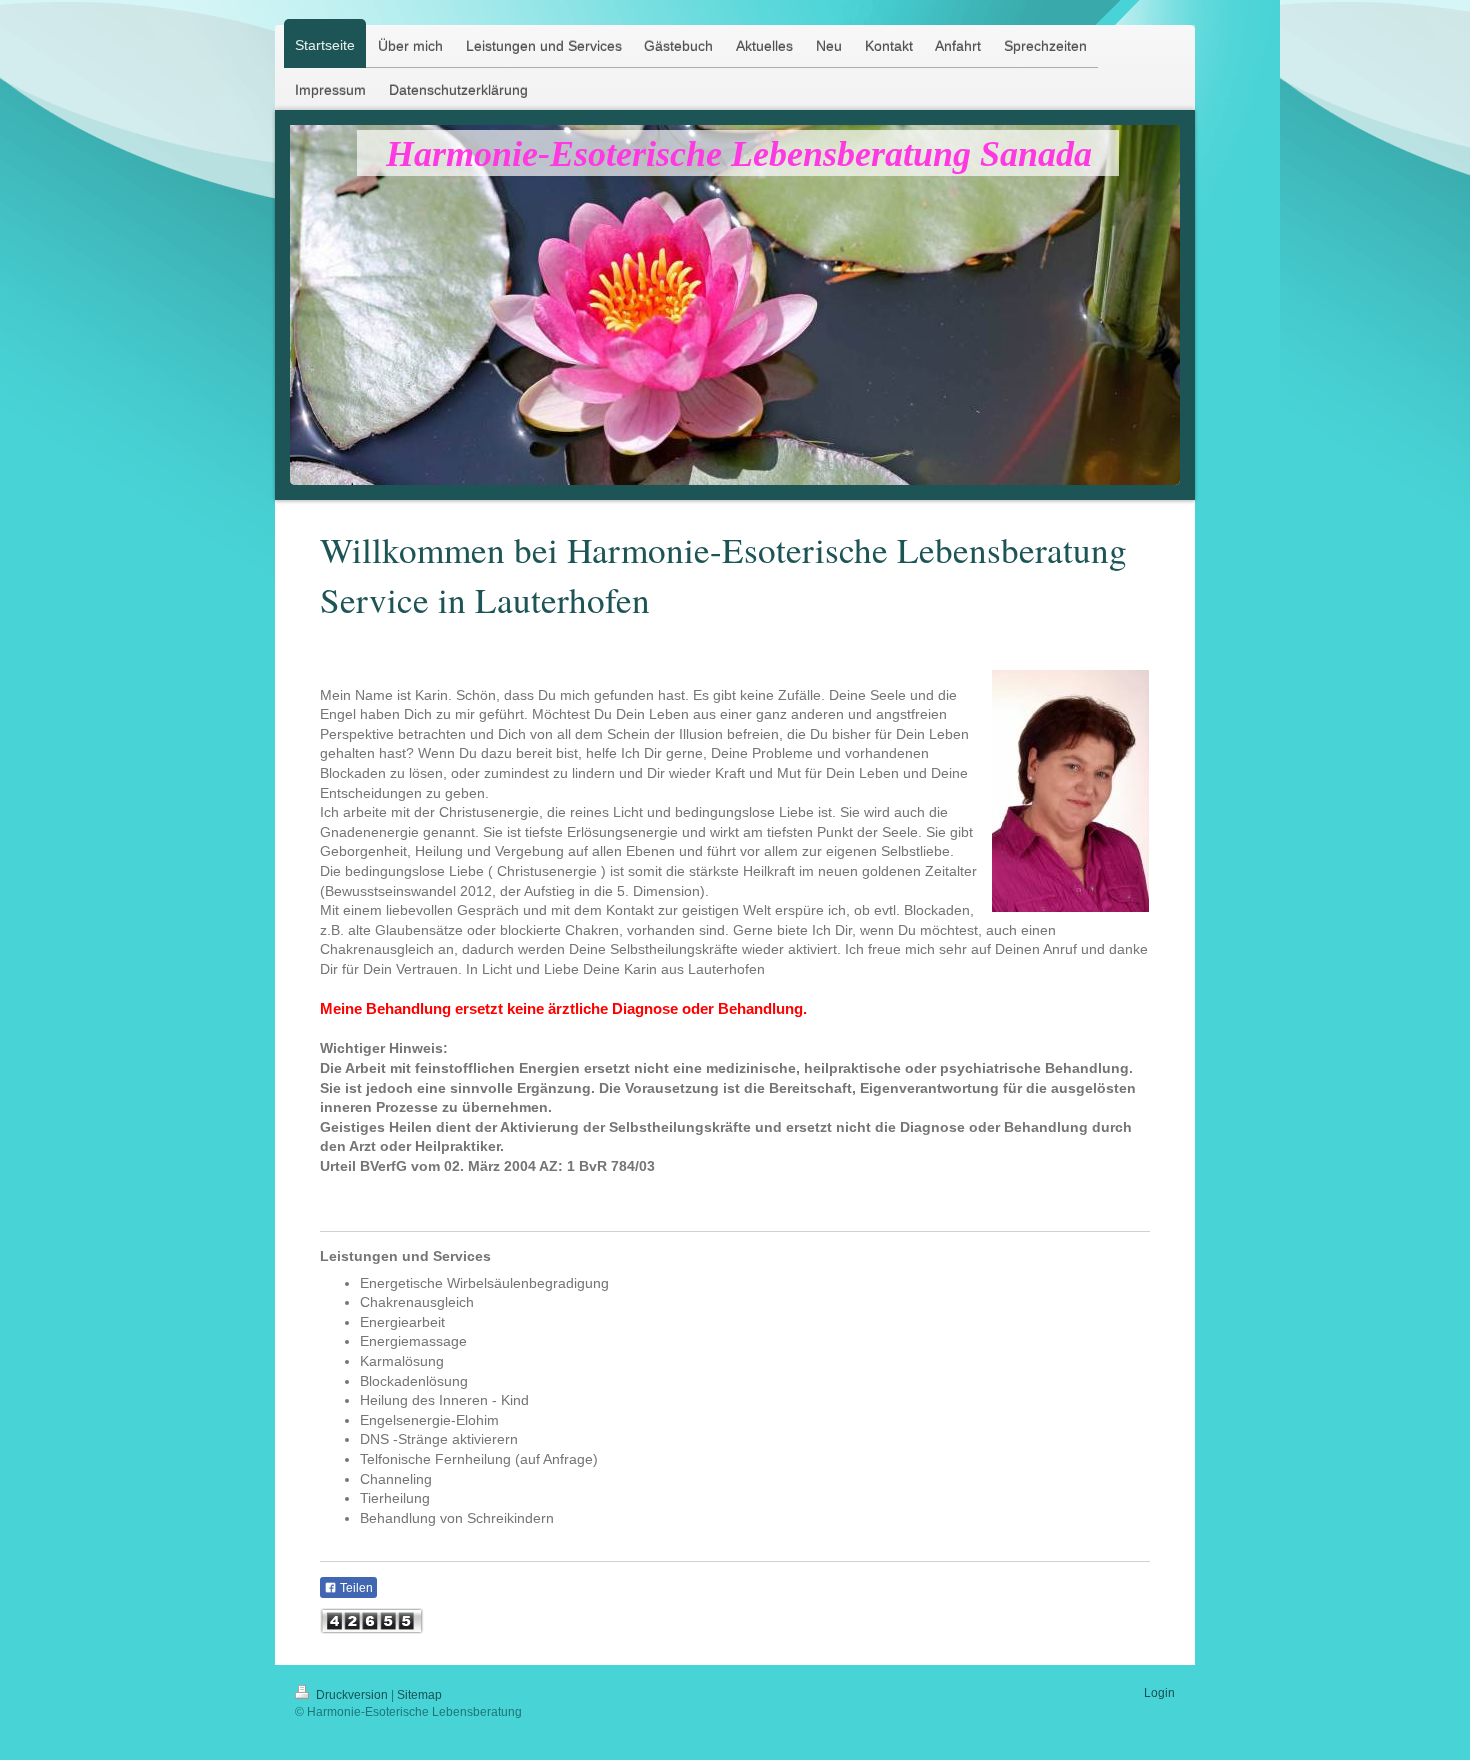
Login (1159, 1693)
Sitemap (419, 1695)
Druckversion (352, 1695)
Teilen (355, 1588)
